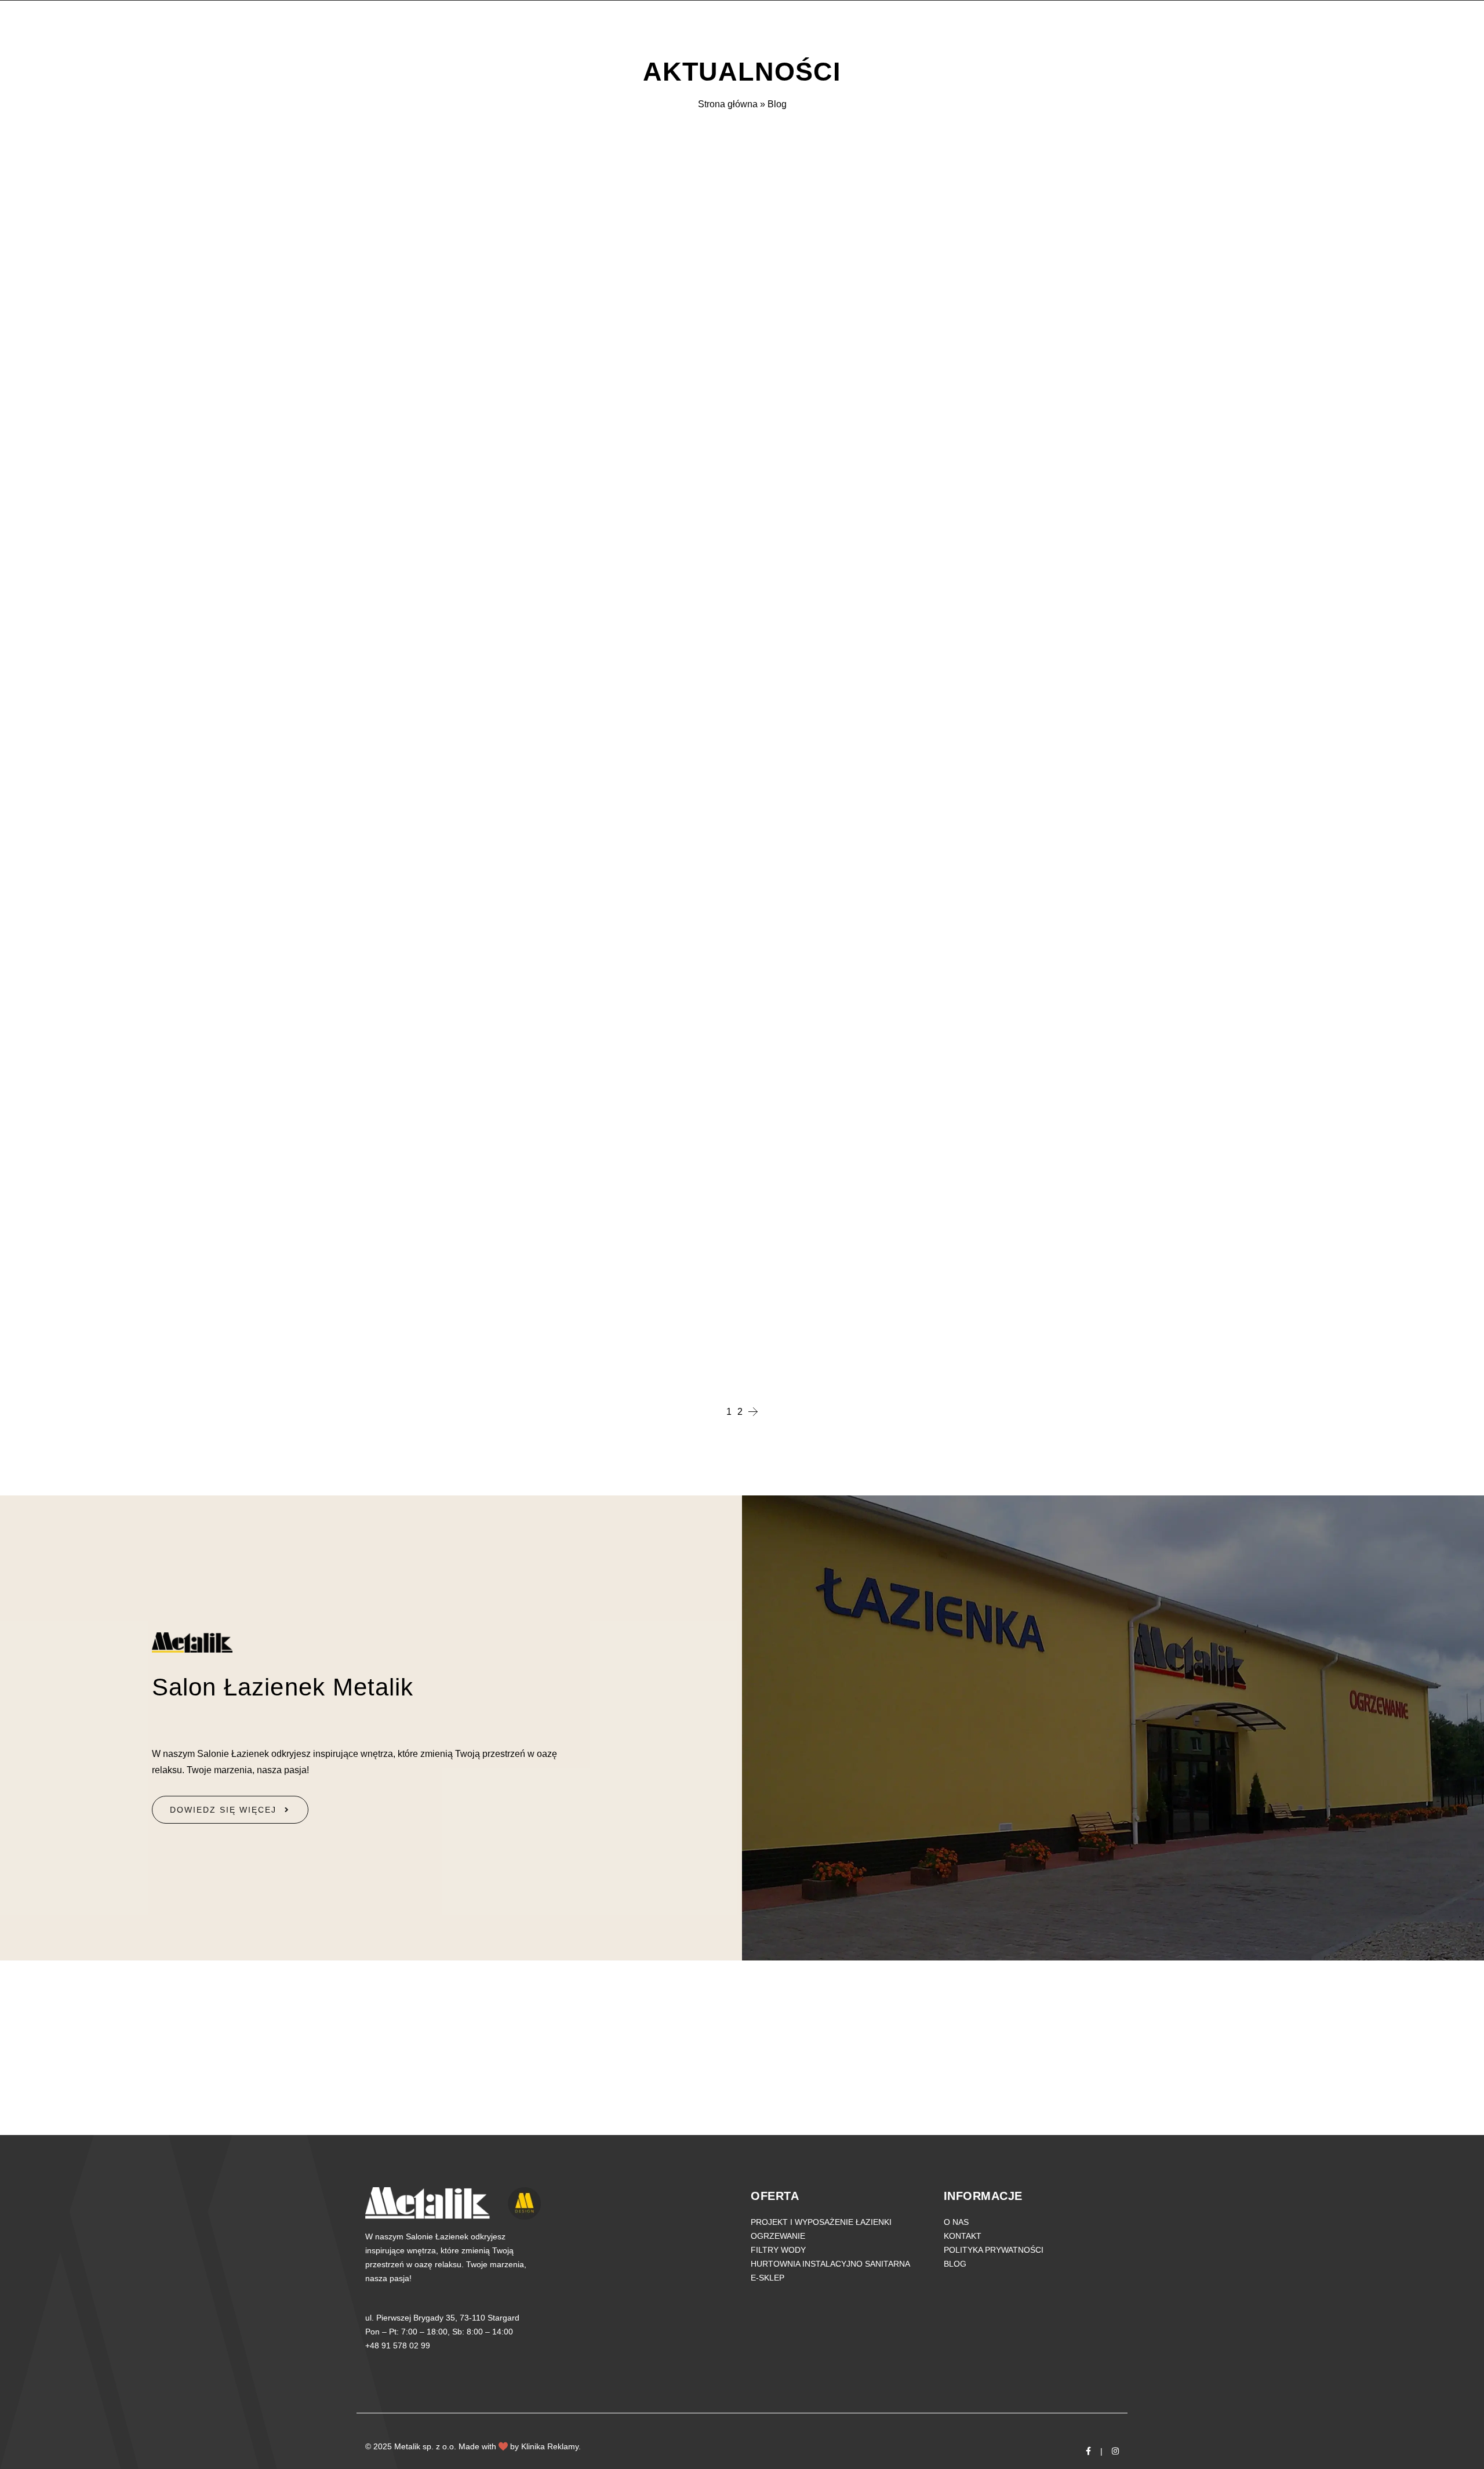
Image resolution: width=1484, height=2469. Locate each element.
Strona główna (728, 104)
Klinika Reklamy (550, 2446)
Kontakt (963, 2236)
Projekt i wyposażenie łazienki (821, 2222)
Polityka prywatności (994, 2250)
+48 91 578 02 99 (398, 2345)
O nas (956, 2222)
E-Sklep (768, 2278)
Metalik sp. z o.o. (425, 2446)
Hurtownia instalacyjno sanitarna (830, 2264)
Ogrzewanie (778, 2236)
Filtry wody (778, 2250)
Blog (955, 2264)
